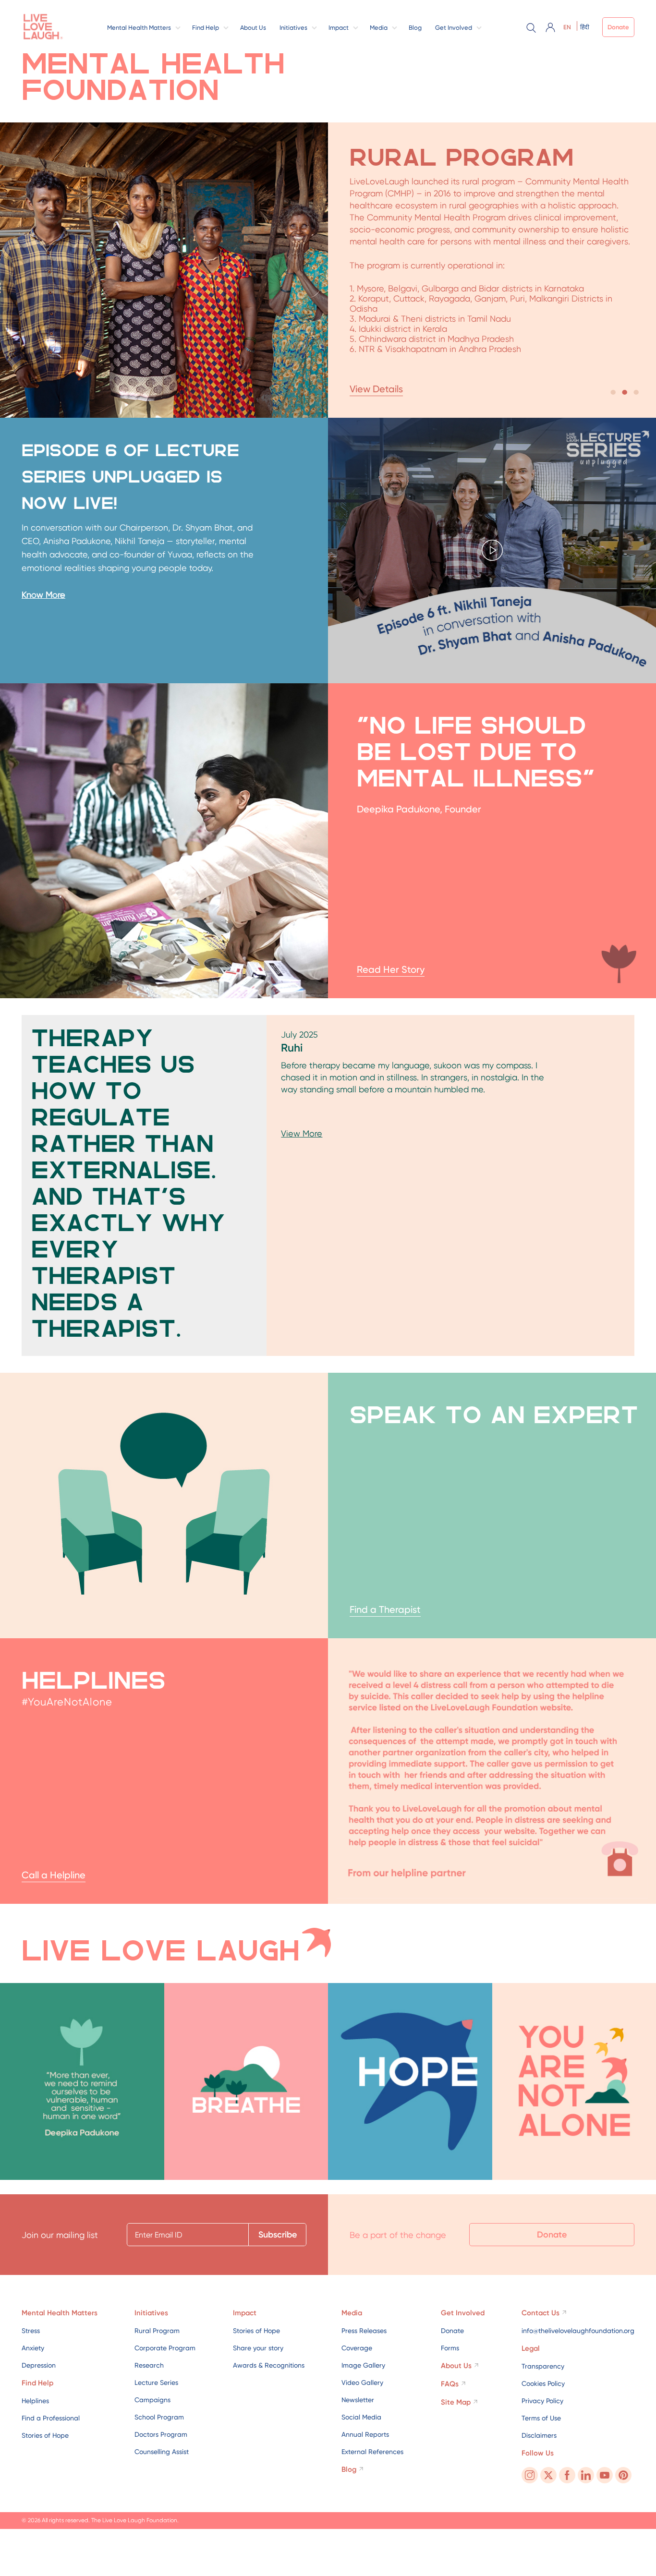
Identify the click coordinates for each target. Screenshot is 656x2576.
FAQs (450, 2384)
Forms (450, 2348)
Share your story (258, 2348)
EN (567, 27)
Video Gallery (362, 2382)
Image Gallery (363, 2365)
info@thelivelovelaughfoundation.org (578, 2331)
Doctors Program (161, 2434)
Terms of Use (541, 2418)
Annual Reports (365, 2434)
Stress (31, 2331)
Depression (39, 2365)
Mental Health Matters (139, 28)
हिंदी (585, 27)
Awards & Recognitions (269, 2365)
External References (372, 2452)
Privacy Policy (542, 2401)
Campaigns (152, 2400)
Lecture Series (156, 2382)
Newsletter (358, 2400)
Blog (415, 28)
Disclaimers (539, 2435)
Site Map (456, 2402)
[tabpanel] (328, 270)
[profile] (550, 27)
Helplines (35, 2401)
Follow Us (538, 2453)
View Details (376, 389)
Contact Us (541, 2313)
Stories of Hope (45, 2435)
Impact (339, 28)
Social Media (361, 2417)
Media (379, 28)
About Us (253, 28)
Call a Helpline (54, 1875)
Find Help (206, 28)
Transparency (543, 2366)
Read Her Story (391, 969)
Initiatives (293, 28)
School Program (159, 2417)
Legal (531, 2348)
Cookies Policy (543, 2383)
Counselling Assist (162, 2452)
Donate (618, 27)
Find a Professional (51, 2418)
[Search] (531, 27)
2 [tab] (624, 393)
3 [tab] (636, 393)
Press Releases (364, 2331)
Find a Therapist (385, 1609)
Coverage (357, 2348)
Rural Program (157, 2331)
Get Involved (454, 28)
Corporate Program (165, 2348)
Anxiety (33, 2348)
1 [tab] (613, 393)
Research (149, 2365)
